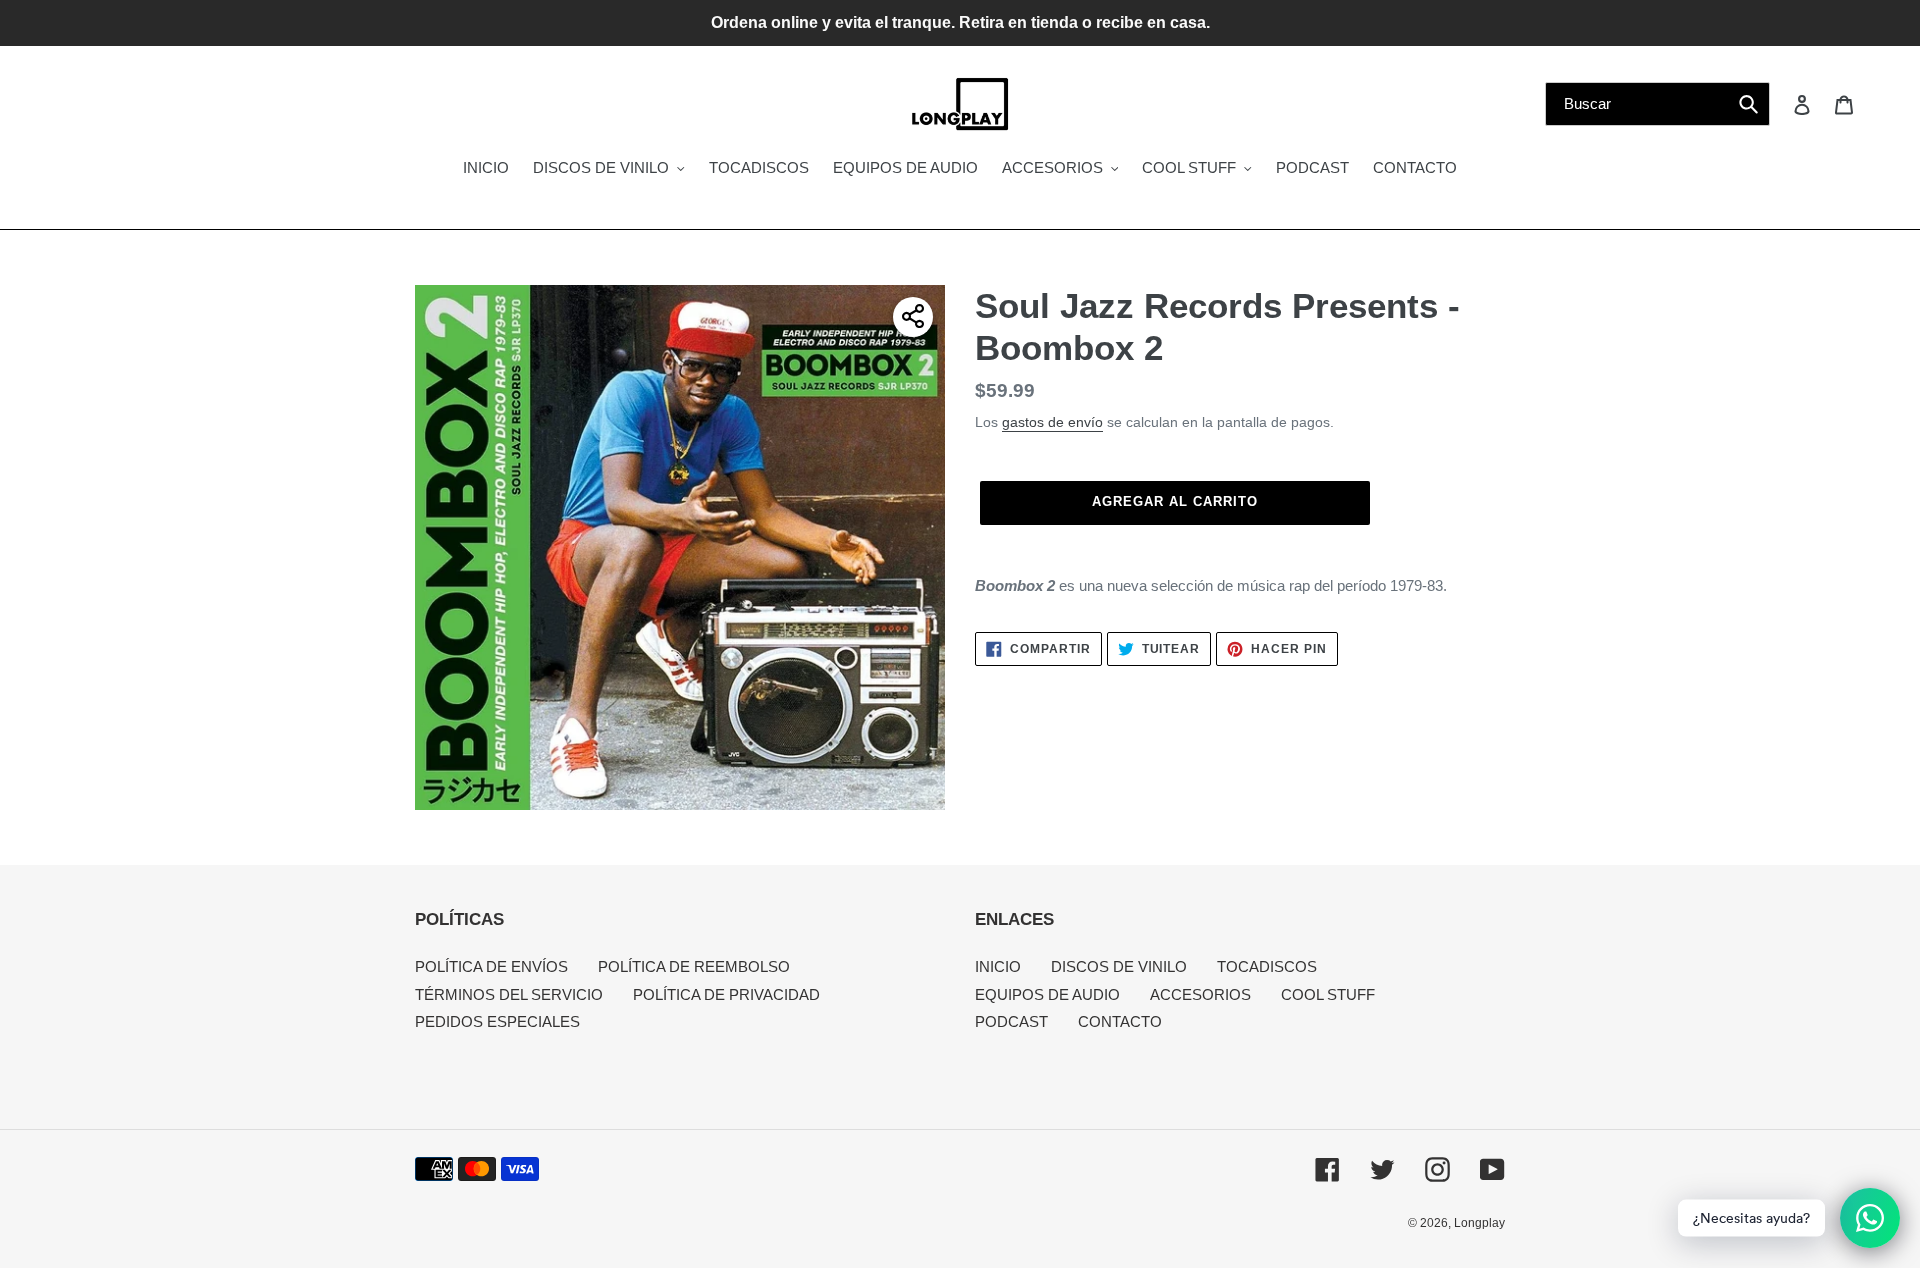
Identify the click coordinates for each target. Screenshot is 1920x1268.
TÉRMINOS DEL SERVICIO (509, 994)
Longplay (1479, 1223)
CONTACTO (1120, 1021)
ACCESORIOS (1200, 994)
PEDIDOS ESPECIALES (497, 1021)
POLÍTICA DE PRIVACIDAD (726, 994)
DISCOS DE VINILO (1119, 966)
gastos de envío (1052, 422)
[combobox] (1657, 104)
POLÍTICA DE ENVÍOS (491, 966)
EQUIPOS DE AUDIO (1047, 994)
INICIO (998, 966)
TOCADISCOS (1267, 966)
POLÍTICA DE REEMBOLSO (694, 966)
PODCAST (1011, 1021)
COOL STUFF (1328, 994)
